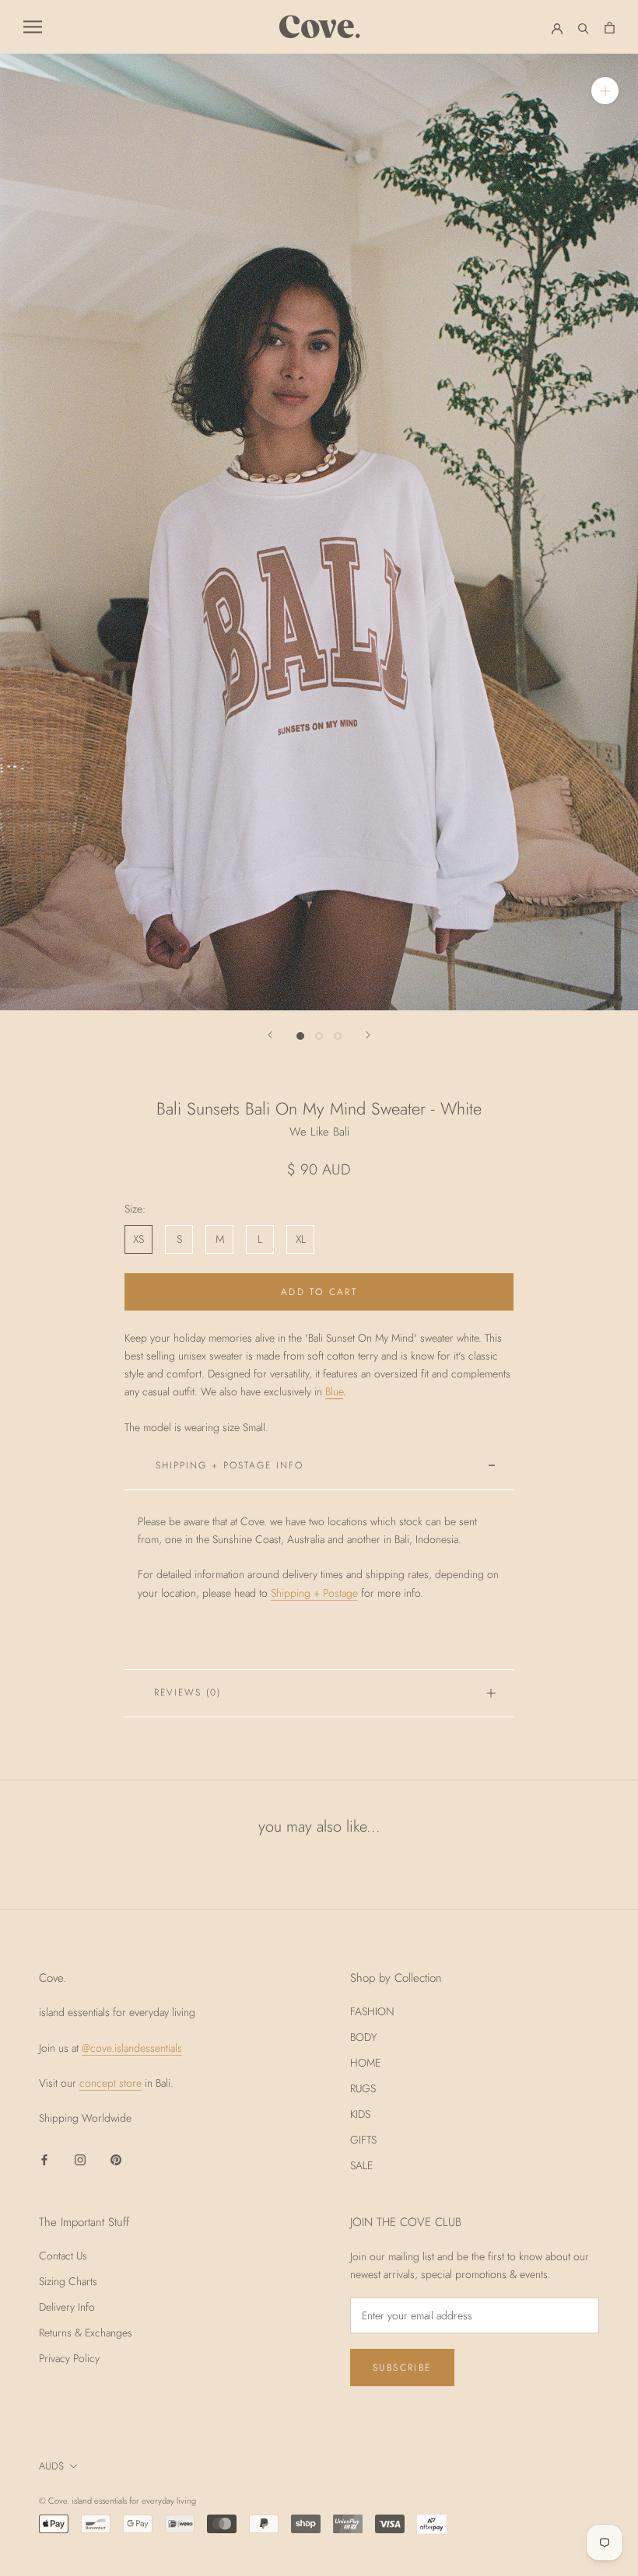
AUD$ (52, 2466)
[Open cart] (610, 26)
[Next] (368, 1035)
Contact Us (63, 2256)
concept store (110, 2083)
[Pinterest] (116, 2159)
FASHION (372, 2011)
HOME (365, 2063)
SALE (361, 2165)
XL (301, 1239)
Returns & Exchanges (86, 2333)
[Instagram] (80, 2159)
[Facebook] (44, 2159)
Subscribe (402, 2368)
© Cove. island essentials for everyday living (117, 2501)
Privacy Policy (69, 2358)
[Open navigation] (33, 27)
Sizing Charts (68, 2281)
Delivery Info (67, 2307)
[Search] (584, 27)
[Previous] (270, 1035)
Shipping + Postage (314, 1593)
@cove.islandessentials (132, 2048)
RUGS (363, 2088)
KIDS (360, 2114)
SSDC (256, 2500)
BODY (364, 2037)
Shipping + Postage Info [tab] (230, 1465)
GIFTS (363, 2140)
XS (138, 1239)
